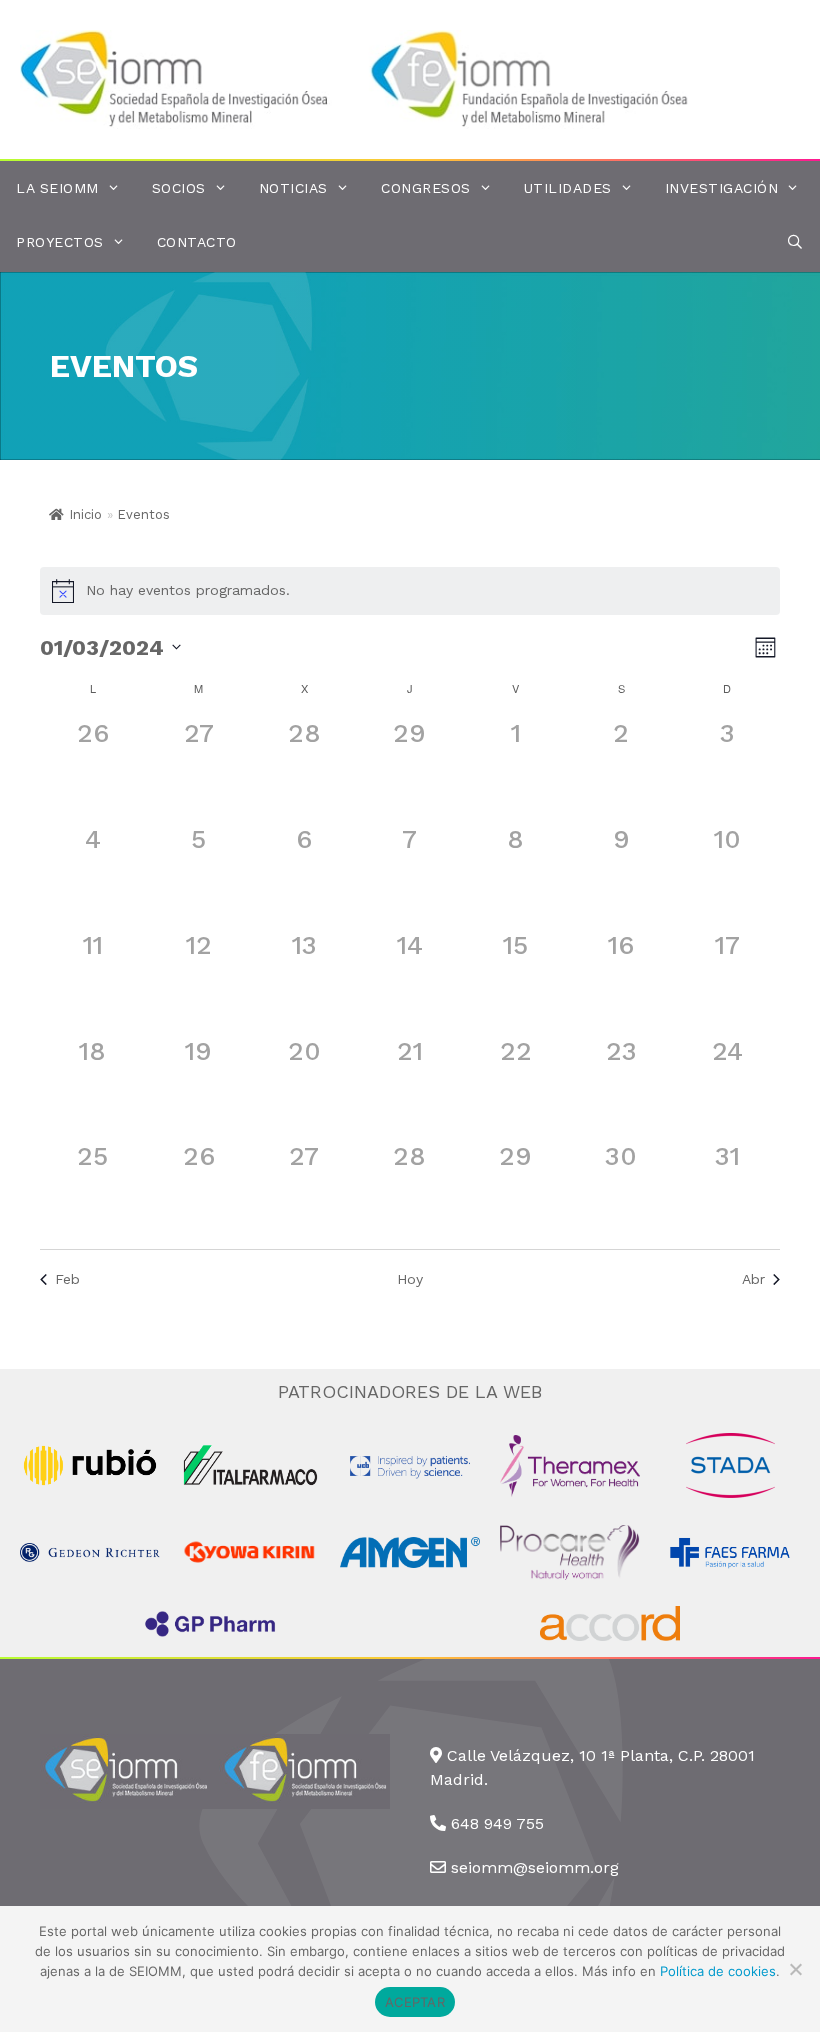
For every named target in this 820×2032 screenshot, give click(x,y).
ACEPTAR (415, 2002)
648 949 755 (497, 1823)
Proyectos (60, 242)
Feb (67, 1279)
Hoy (410, 1279)
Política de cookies (718, 1971)
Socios (179, 188)
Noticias (293, 188)
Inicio (85, 514)
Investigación (722, 188)
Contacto (197, 242)
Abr (753, 1279)
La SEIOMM (57, 188)
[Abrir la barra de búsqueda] (795, 242)
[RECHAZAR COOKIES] (795, 1969)
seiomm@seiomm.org (535, 1867)
